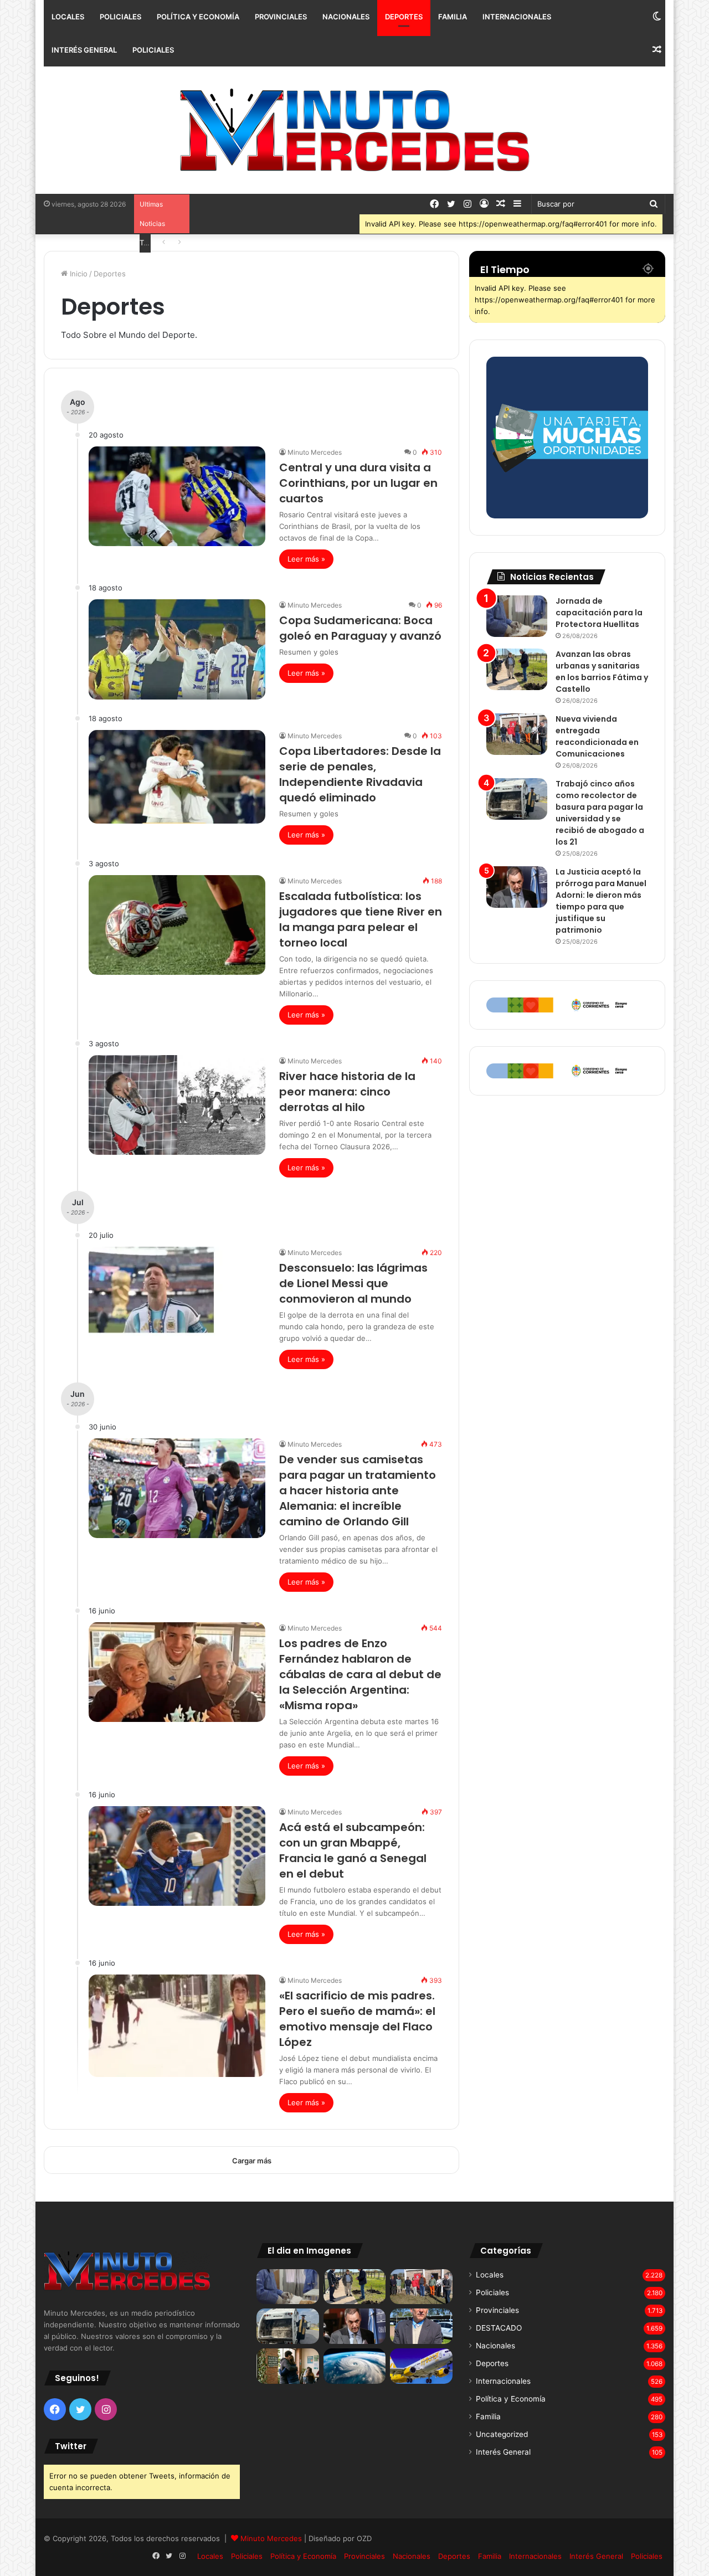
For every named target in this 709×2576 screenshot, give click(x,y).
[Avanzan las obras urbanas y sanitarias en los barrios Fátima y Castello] (517, 669)
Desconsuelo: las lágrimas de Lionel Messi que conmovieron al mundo (353, 1283)
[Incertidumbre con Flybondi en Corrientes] (421, 2366)
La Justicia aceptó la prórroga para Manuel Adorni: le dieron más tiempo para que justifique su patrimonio (601, 901)
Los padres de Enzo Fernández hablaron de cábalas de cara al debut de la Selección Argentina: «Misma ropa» (360, 1674)
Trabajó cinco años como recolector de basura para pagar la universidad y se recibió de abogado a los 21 (600, 813)
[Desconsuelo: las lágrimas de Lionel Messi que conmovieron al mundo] (177, 1298)
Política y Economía (198, 17)
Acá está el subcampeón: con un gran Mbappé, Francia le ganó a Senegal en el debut (353, 1850)
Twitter (71, 2446)
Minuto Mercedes (315, 452)
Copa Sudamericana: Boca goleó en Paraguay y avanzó (360, 628)
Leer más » (306, 559)
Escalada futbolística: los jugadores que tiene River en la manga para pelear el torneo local (361, 919)
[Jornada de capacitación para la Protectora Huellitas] (517, 616)
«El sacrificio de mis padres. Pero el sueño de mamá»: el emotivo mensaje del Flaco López (357, 2019)
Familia (453, 17)
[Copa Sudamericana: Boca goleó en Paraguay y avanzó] (177, 649)
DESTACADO (499, 2328)
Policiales (120, 17)
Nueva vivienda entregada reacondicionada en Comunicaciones (597, 736)
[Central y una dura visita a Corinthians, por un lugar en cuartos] (177, 496)
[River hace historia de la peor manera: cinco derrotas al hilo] (177, 1105)
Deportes (404, 17)
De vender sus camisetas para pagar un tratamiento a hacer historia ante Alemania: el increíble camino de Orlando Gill (358, 1490)
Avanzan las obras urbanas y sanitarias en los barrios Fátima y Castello (602, 672)
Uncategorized (502, 2434)
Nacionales (346, 17)
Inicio (78, 274)
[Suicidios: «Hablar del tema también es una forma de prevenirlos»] (288, 2366)
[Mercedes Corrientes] (354, 130)
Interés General (84, 50)
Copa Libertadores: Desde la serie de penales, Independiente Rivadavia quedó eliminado (360, 774)
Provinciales (281, 17)
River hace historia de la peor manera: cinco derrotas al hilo (347, 1092)
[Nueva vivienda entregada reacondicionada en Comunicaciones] (517, 734)
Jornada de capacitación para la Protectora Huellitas (599, 613)
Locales (68, 17)
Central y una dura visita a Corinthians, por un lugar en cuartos (358, 483)
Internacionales (517, 17)
